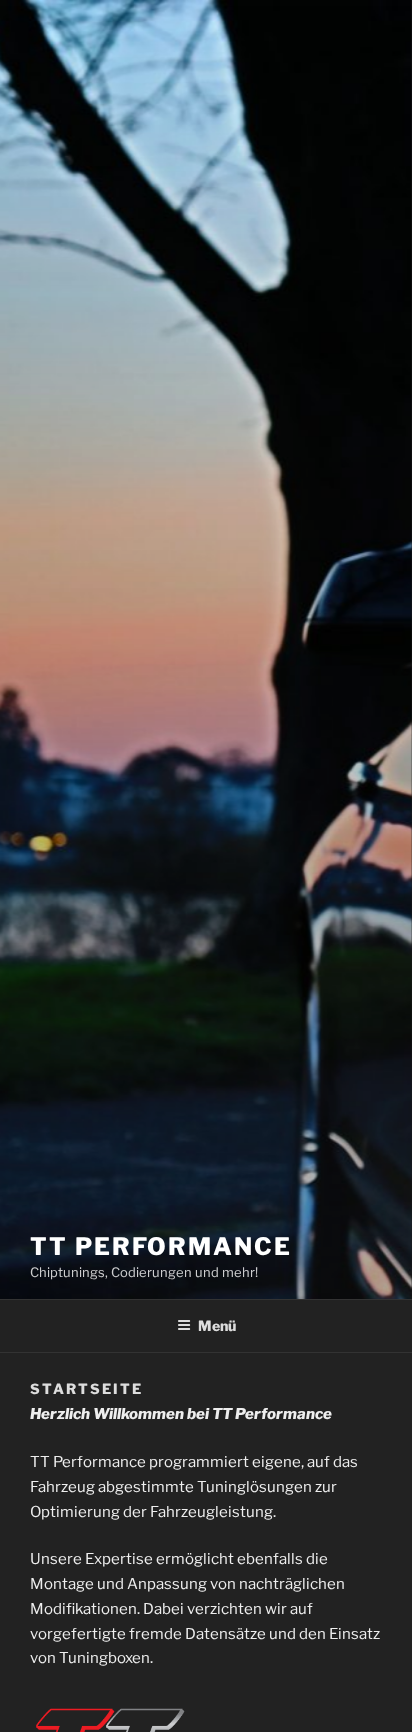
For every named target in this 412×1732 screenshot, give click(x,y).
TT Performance (161, 1246)
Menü (217, 1325)
